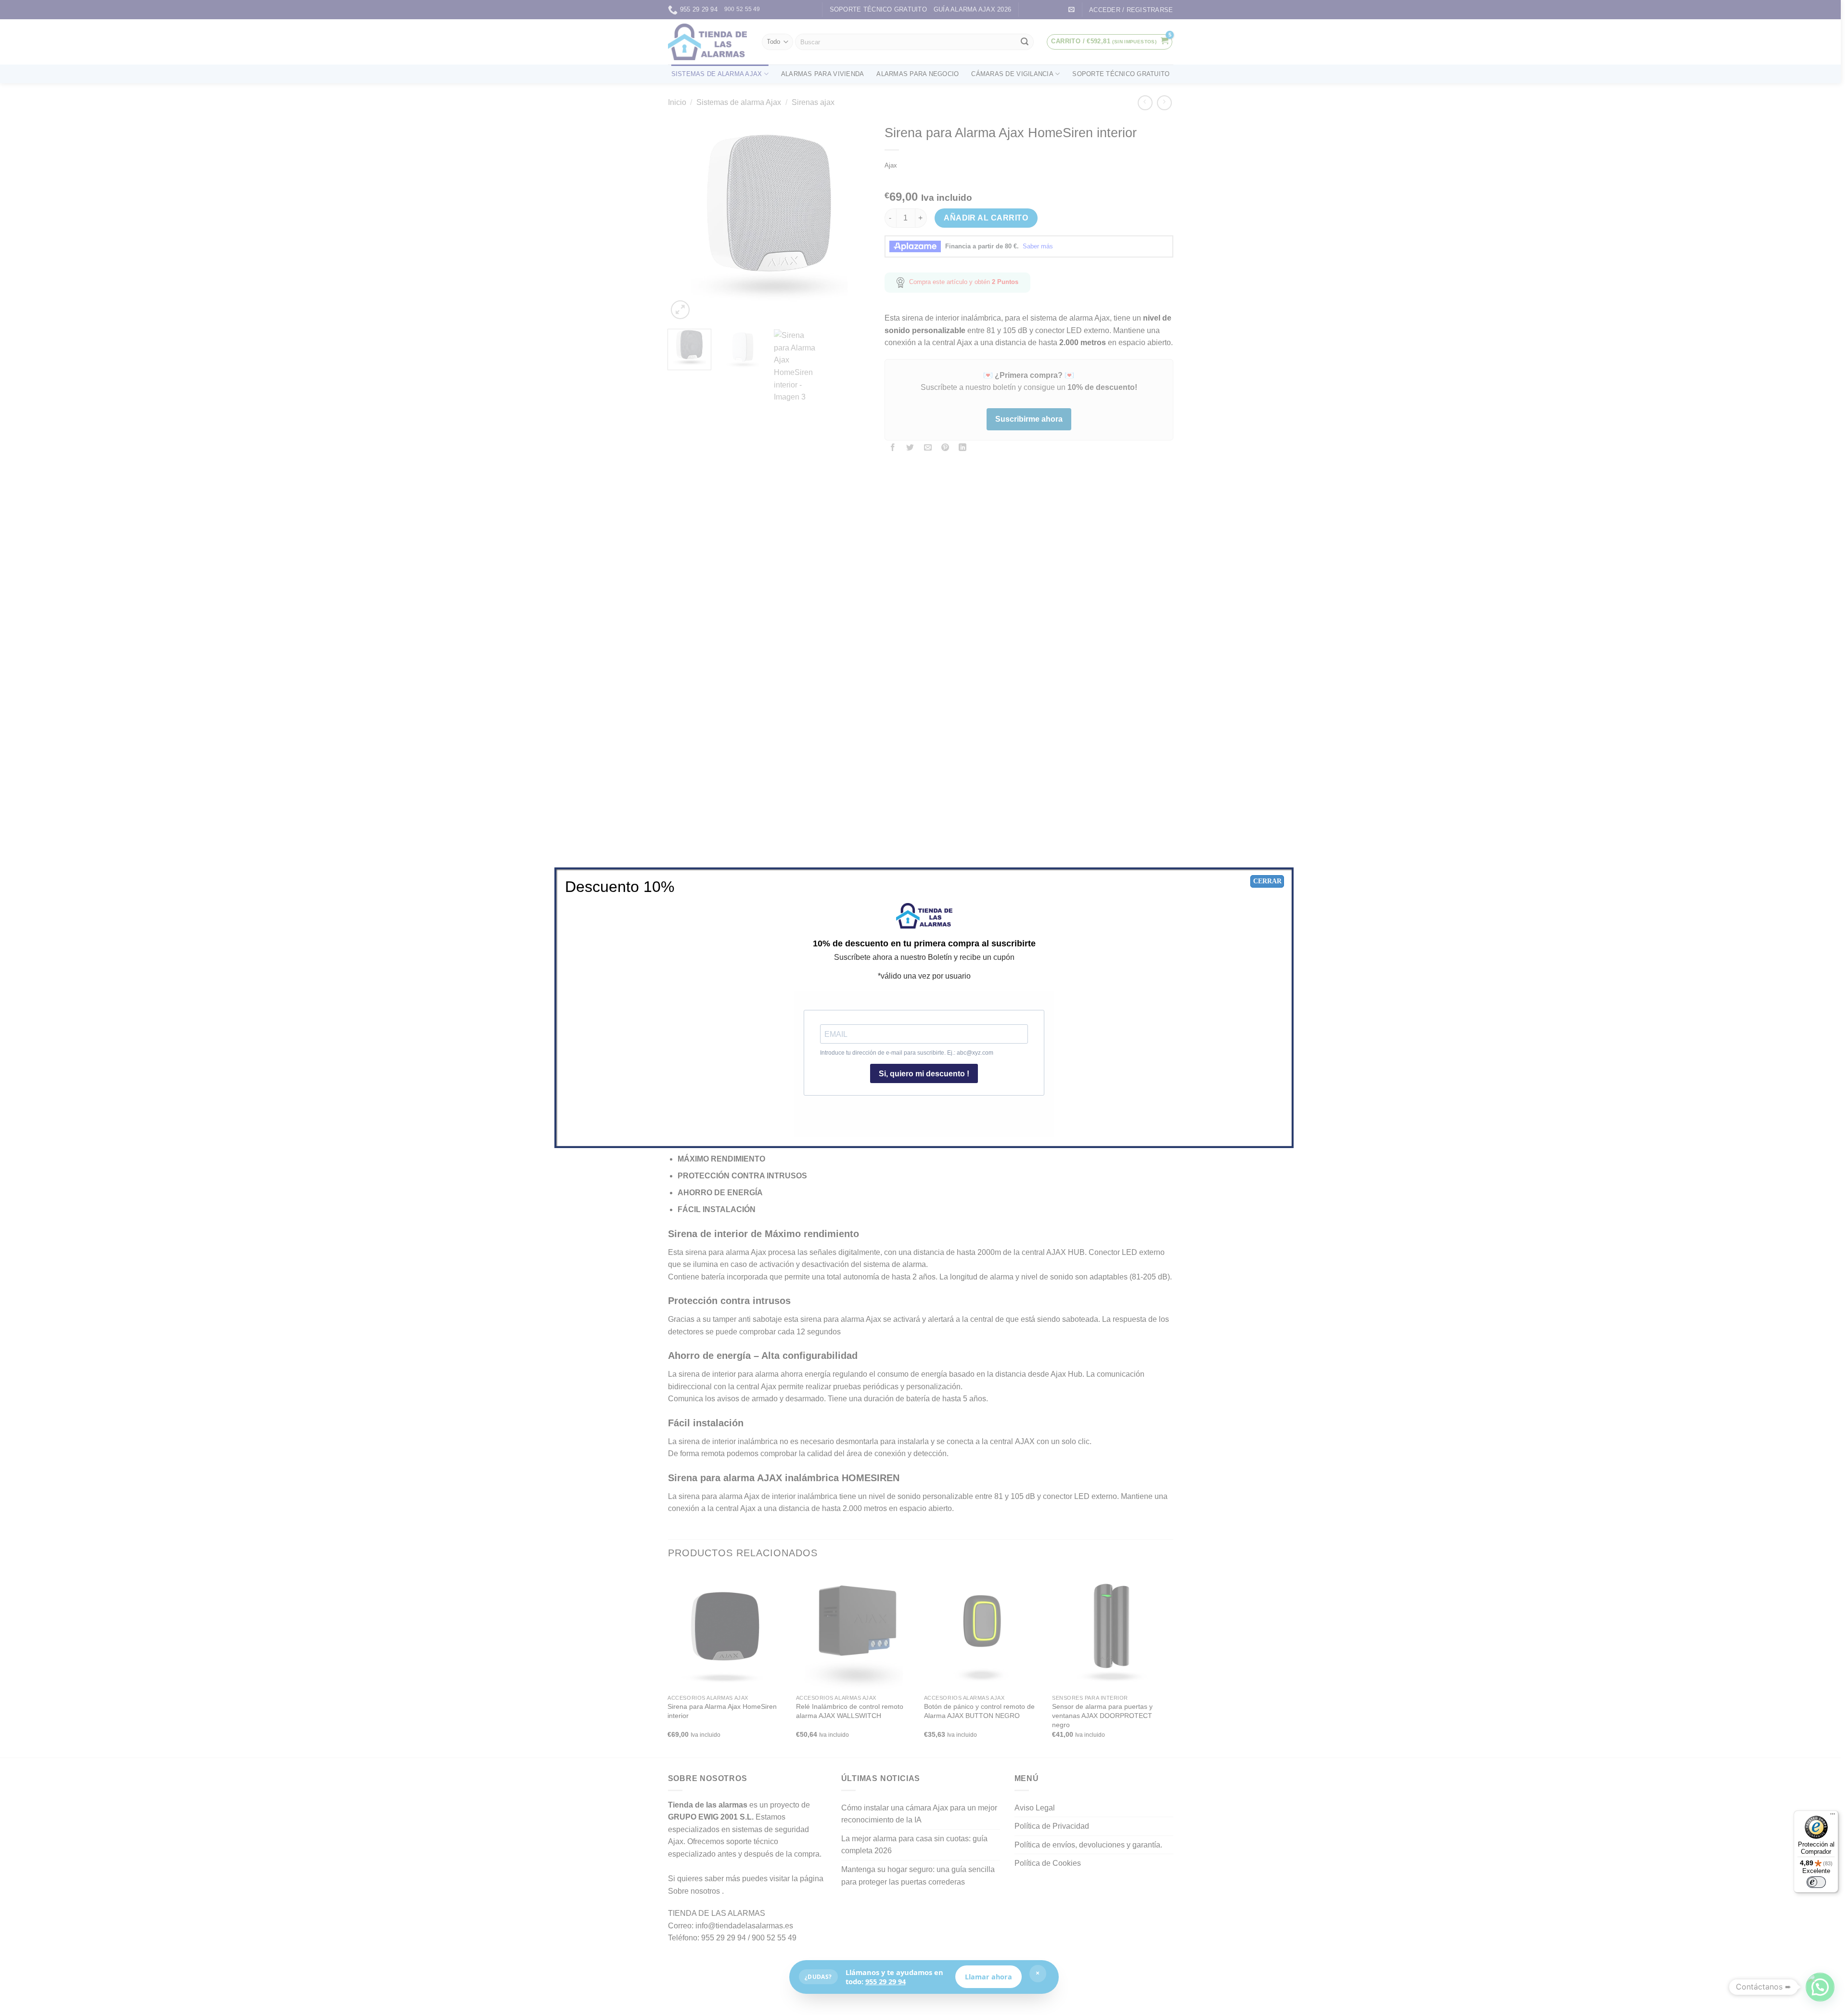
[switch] (1816, 1882)
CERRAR (1267, 881)
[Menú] (1833, 1816)
